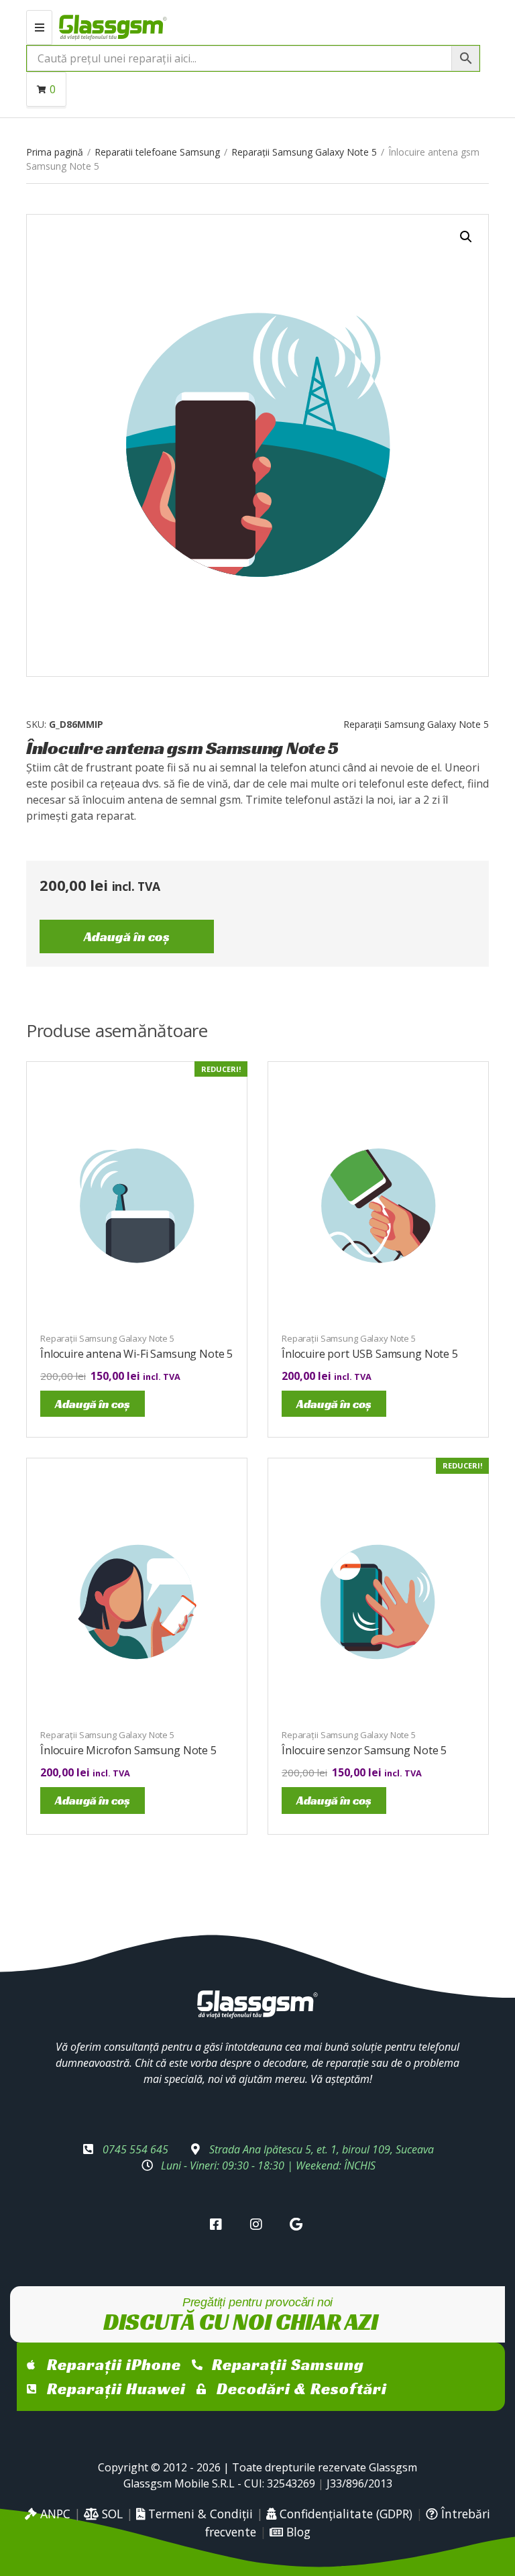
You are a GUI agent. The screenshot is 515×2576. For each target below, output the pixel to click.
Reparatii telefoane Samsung (157, 152)
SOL (111, 2514)
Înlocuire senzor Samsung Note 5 (364, 1750)
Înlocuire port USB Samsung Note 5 (370, 1354)
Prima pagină (55, 152)
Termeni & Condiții (199, 2514)
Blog (297, 2532)
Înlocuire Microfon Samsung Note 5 (128, 1750)
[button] (466, 237)
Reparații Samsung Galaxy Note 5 (304, 152)
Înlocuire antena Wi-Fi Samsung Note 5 (136, 1354)
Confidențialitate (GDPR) (344, 2514)
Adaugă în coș (127, 936)
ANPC (54, 2514)
